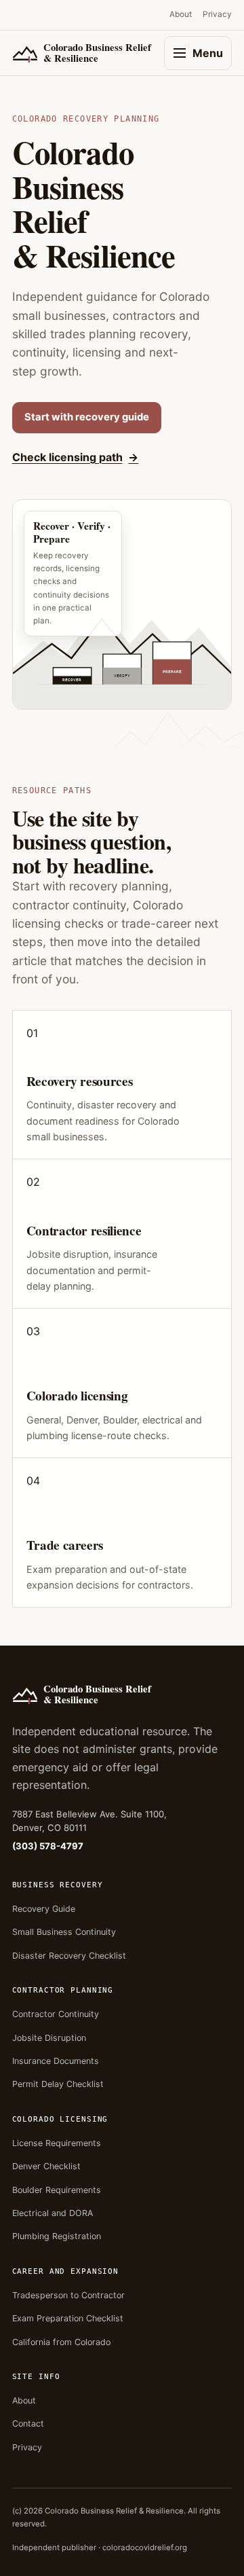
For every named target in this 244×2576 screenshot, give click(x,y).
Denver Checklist (46, 2166)
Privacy (217, 14)
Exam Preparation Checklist (68, 2318)
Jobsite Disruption (49, 2038)
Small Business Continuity (64, 1932)
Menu (208, 53)
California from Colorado (61, 2342)
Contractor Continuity (56, 2014)
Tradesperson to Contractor (68, 2295)
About (181, 14)
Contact (28, 2424)
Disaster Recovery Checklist (69, 1956)
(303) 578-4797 (48, 1846)
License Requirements (57, 2143)
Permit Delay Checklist (58, 2084)
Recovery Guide (44, 1909)
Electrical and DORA (53, 2213)
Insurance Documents (56, 2061)
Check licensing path (67, 457)
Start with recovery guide (87, 417)
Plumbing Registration (57, 2236)
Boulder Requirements (57, 2190)
